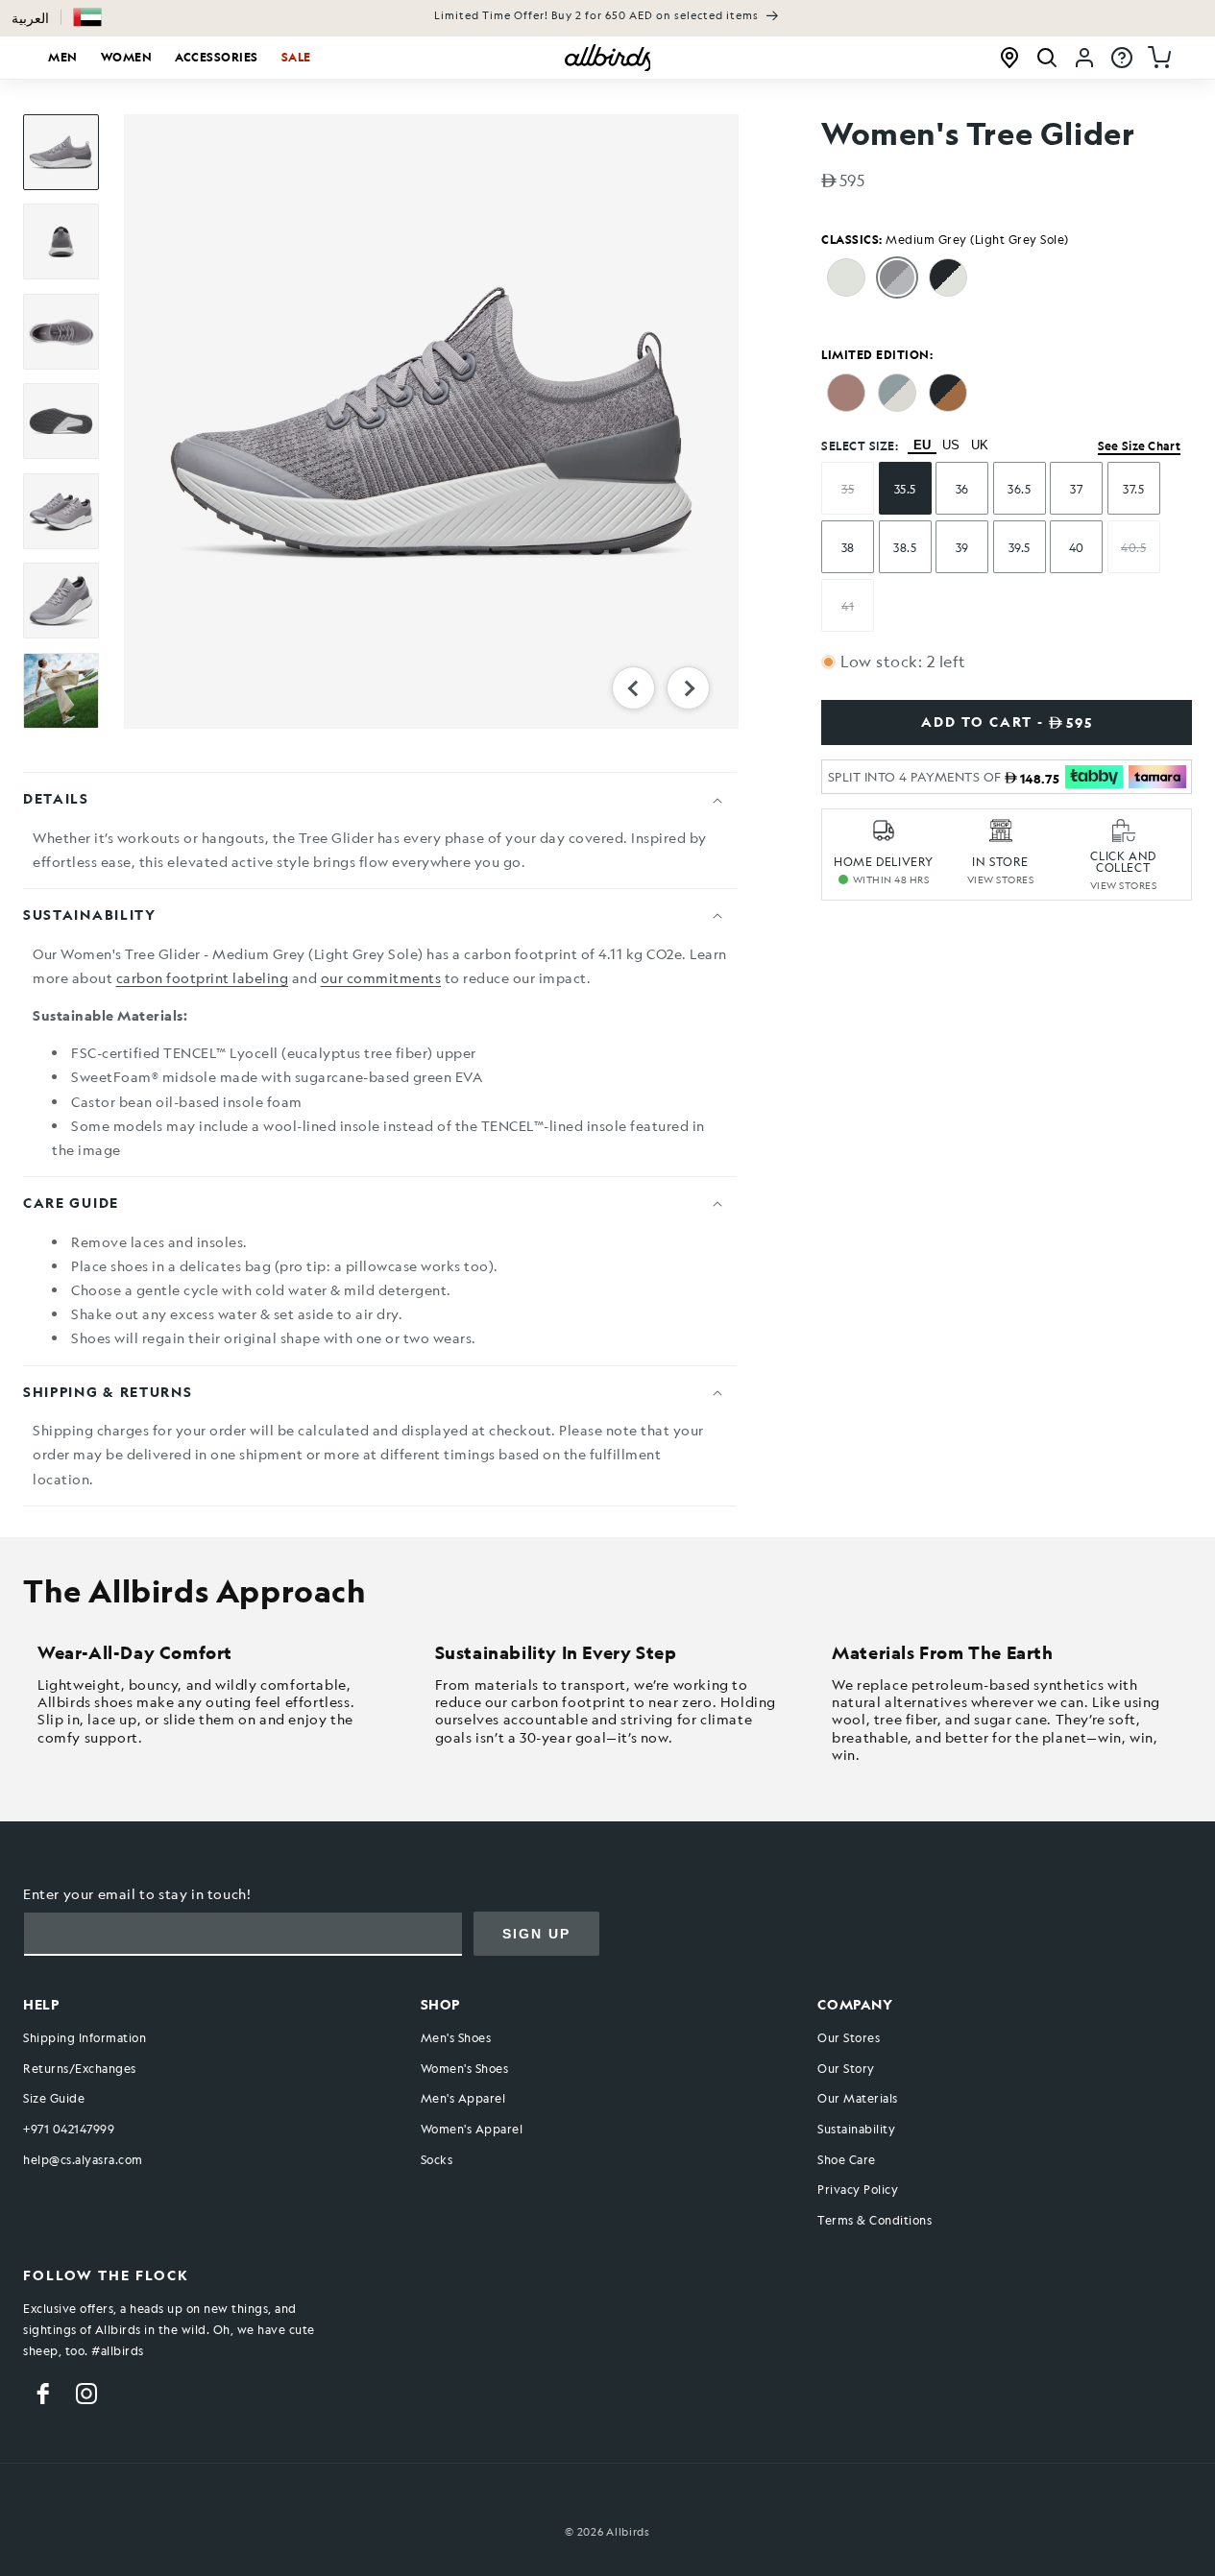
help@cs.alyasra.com (83, 2159)
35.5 (905, 489)
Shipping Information (85, 2038)
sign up (536, 1934)
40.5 (1133, 547)
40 (1077, 547)
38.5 (905, 547)
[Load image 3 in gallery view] (61, 332)
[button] (87, 17)
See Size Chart (1139, 445)
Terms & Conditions (875, 2220)
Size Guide (54, 2099)
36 (962, 489)
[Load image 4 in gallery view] (61, 421)
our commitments (381, 977)
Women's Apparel (472, 2129)
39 (962, 547)
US (951, 445)
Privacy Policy (858, 2190)
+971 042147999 (69, 2129)
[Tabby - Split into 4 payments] (1094, 777)
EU (922, 445)
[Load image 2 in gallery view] (61, 241)
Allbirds (628, 2532)
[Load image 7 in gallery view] (61, 691)
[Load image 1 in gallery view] (61, 152)
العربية (30, 18)
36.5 (1019, 489)
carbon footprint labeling (203, 977)
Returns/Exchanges (80, 2068)
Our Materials (858, 2099)
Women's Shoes (465, 2068)
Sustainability (856, 2129)
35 (848, 489)
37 (1076, 489)
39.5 (1020, 547)
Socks (437, 2159)
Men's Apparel (463, 2099)
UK (980, 445)
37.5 (1133, 489)
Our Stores (849, 2038)
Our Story (846, 2068)
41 (848, 606)
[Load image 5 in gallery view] (61, 511)
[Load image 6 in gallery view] (61, 601)
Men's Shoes (456, 2038)
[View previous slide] (633, 688)
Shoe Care (847, 2159)
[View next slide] (688, 688)
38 (848, 547)
